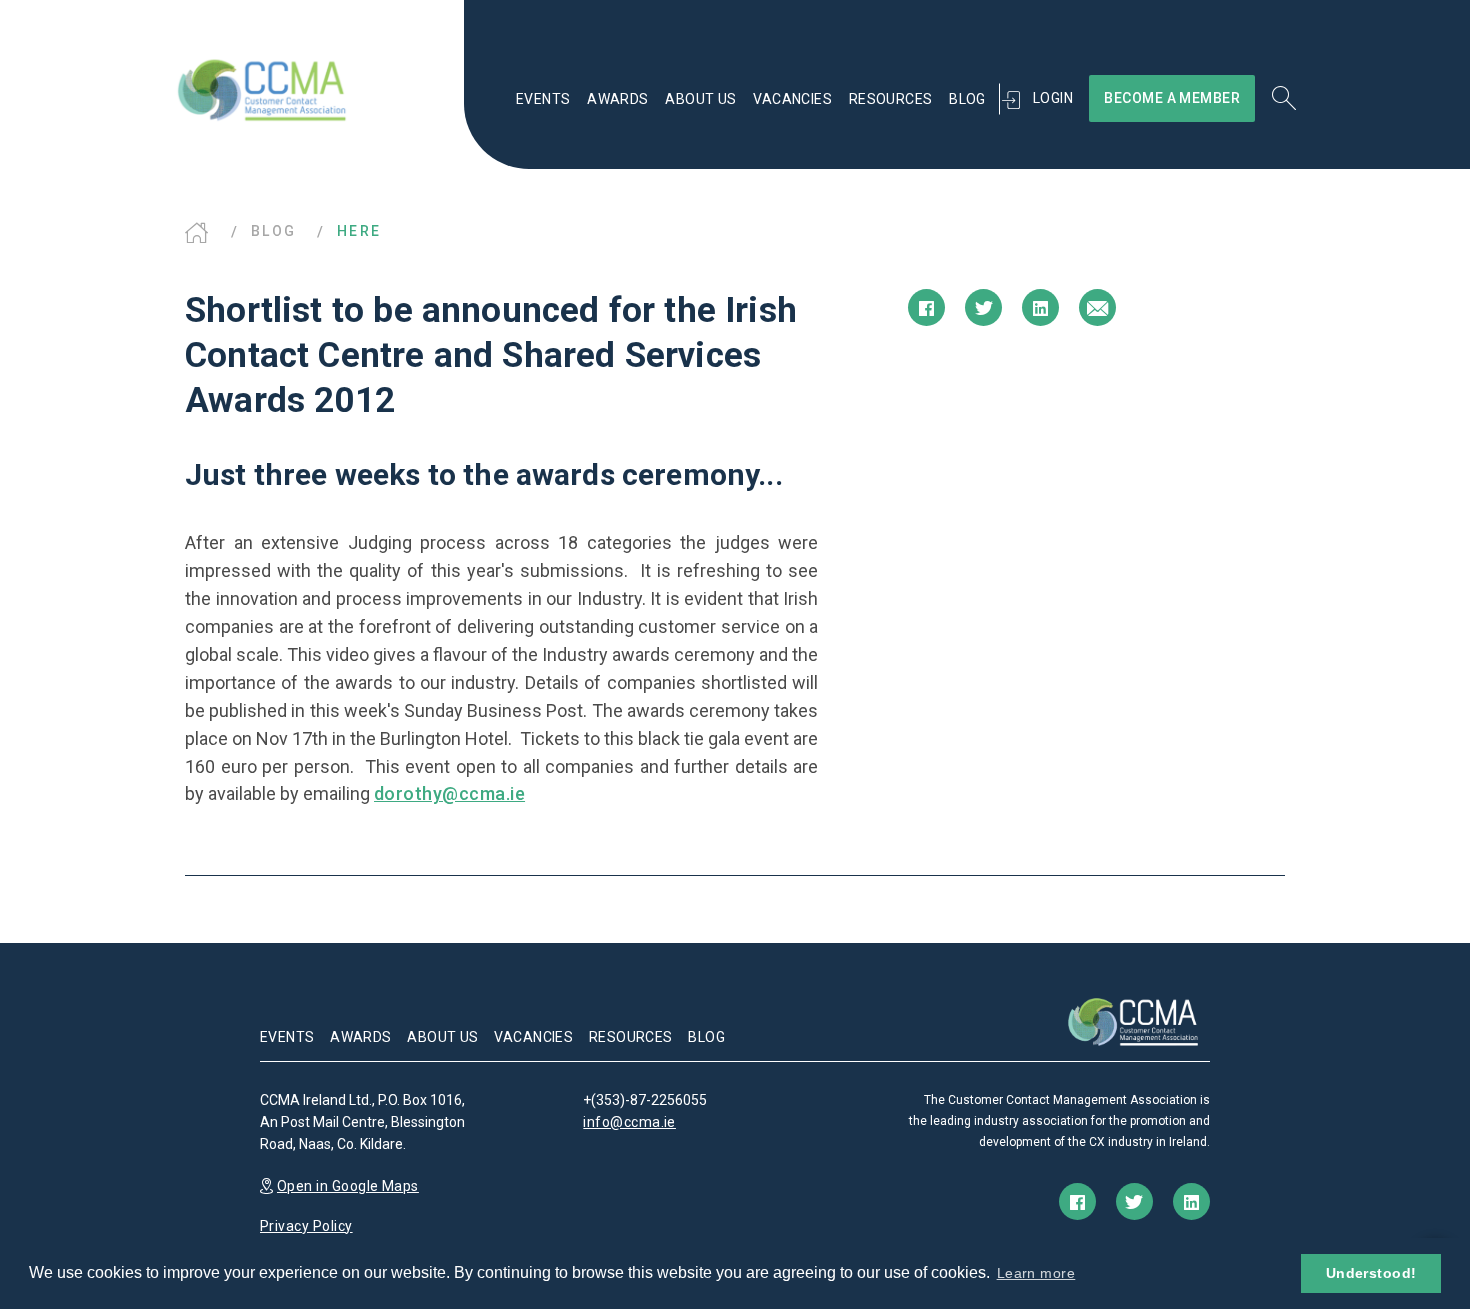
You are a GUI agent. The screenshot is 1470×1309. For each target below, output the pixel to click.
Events (543, 99)
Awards (618, 99)
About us (701, 99)
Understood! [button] (1371, 1273)
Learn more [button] (1036, 1273)
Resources (891, 99)
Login (1053, 98)
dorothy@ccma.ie (449, 793)
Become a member (1172, 98)
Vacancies (792, 99)
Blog (967, 99)
